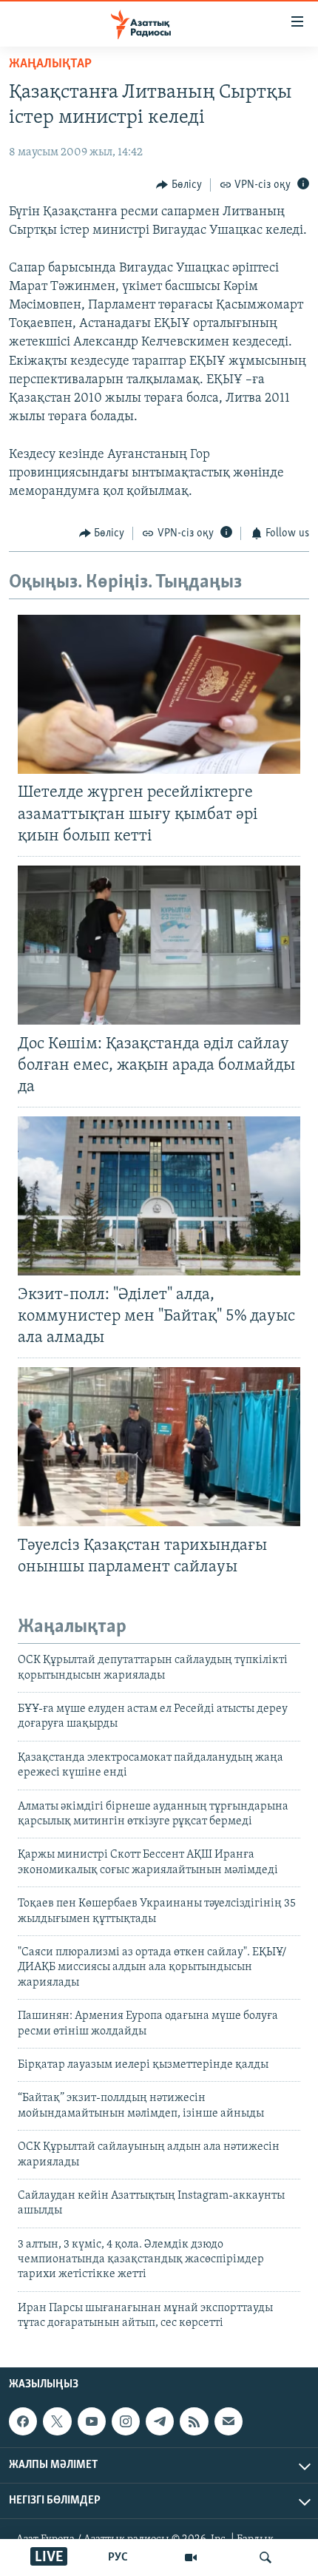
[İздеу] (265, 2558)
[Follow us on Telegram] (160, 2421)
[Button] (179, 185)
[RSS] (194, 2421)
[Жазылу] (229, 2421)
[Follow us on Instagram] (126, 2421)
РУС (118, 2558)
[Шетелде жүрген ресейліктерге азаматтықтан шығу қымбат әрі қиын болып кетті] (159, 694)
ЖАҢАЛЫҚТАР (50, 64)
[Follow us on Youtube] (92, 2421)
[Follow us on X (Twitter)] (57, 2421)
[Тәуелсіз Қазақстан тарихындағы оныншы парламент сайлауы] (159, 1447)
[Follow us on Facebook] (23, 2421)
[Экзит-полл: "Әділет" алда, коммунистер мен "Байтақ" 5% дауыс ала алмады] (159, 1196)
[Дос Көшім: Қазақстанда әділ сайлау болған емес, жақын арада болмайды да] (159, 945)
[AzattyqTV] (191, 2558)
